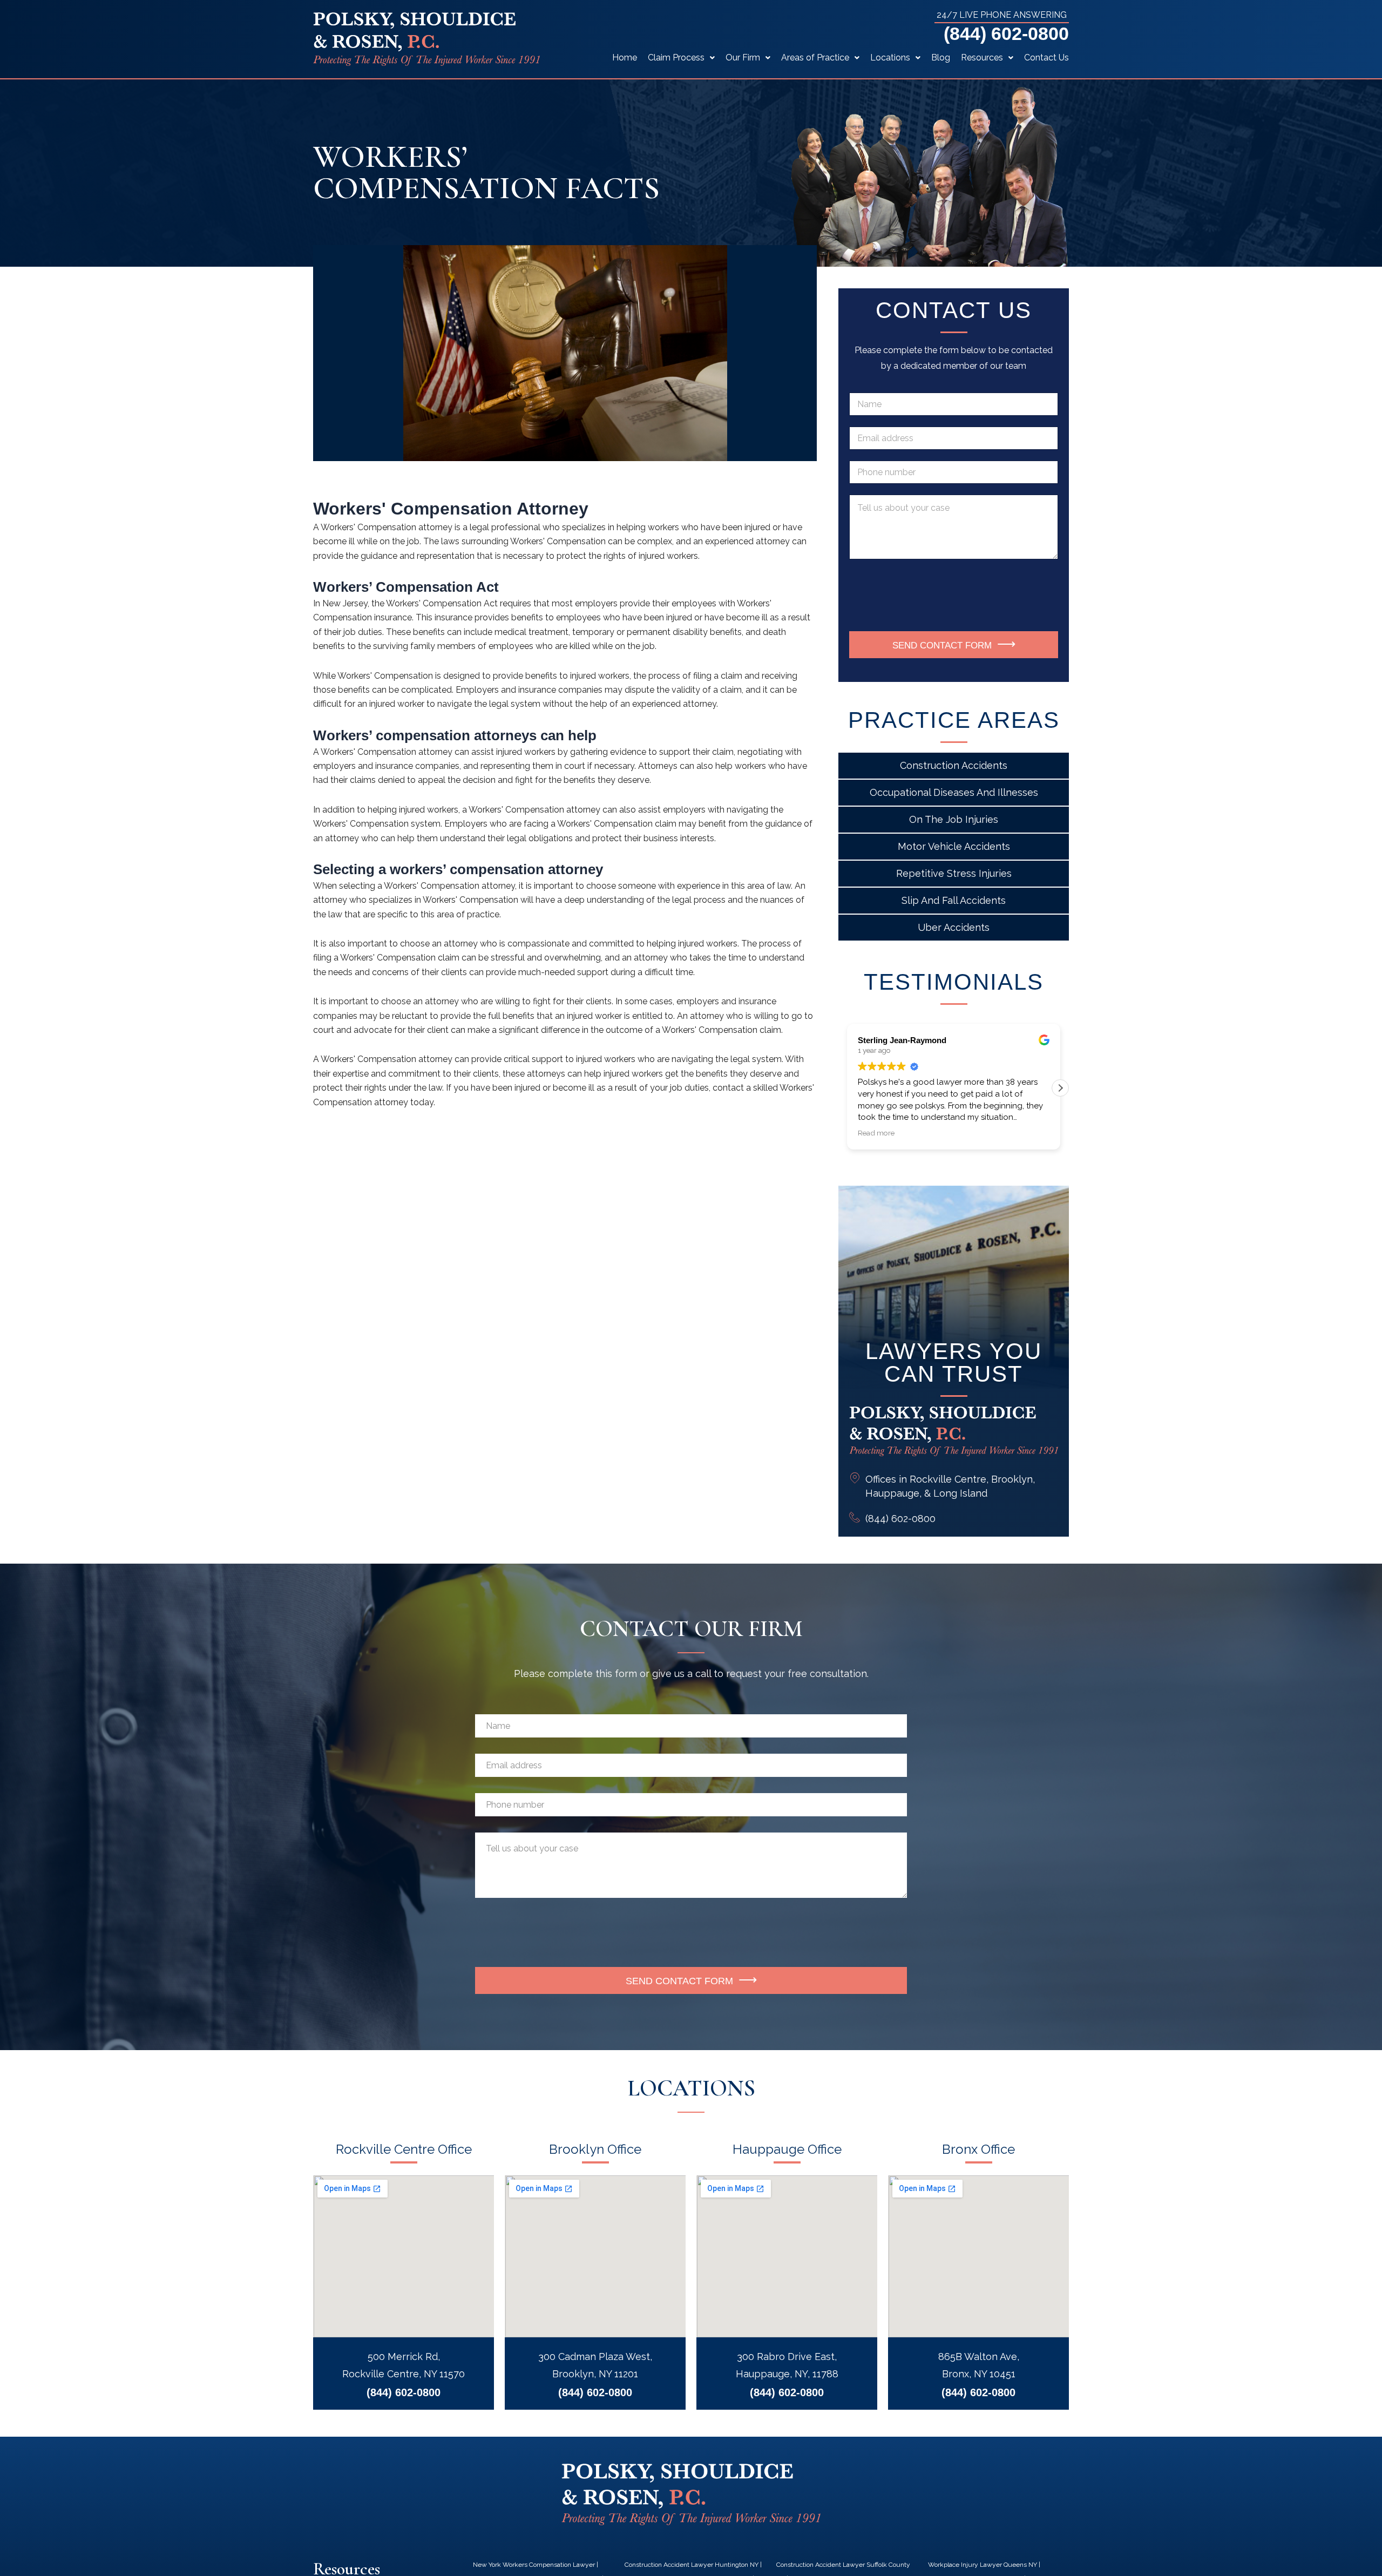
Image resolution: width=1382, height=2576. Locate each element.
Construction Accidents (954, 765)
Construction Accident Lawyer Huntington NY (692, 2565)
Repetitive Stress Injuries (954, 873)
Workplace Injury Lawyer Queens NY (983, 2565)
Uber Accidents (954, 927)
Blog (941, 58)
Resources (982, 58)
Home (625, 58)
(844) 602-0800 (1006, 33)
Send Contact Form (942, 645)
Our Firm (743, 58)
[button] (1060, 1088)
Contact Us (1046, 58)
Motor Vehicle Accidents (954, 846)
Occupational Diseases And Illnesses (954, 792)
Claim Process (676, 58)
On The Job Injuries (954, 819)
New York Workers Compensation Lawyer (534, 2565)
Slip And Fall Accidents (954, 900)
